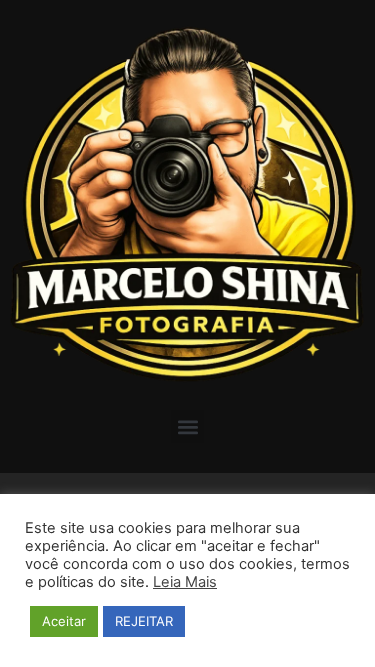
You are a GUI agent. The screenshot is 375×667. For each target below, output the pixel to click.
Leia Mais (185, 582)
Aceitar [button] (64, 621)
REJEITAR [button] (144, 621)
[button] (187, 426)
